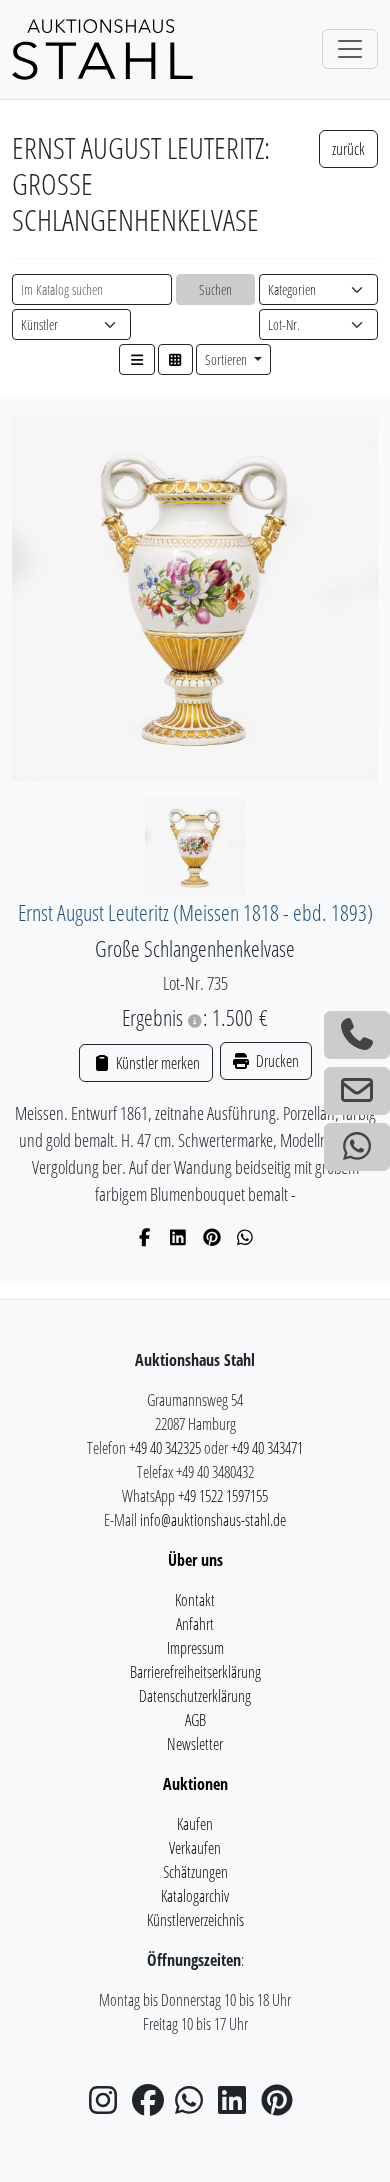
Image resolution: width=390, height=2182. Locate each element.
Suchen (215, 289)
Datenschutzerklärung (195, 1696)
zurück (348, 149)
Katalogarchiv (195, 1896)
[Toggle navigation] (350, 49)
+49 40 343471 (267, 1448)
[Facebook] (145, 1237)
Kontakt (195, 1600)
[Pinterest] (212, 1237)
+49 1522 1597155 (223, 1496)
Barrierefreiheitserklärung (195, 1672)
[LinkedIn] (178, 1237)
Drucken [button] (276, 1061)
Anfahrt (195, 1624)
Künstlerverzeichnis (195, 1920)
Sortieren (227, 359)
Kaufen (195, 1824)
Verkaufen (195, 1848)
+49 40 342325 (165, 1448)
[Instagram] (109, 2106)
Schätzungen (195, 1872)
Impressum (195, 1648)
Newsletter (195, 1744)
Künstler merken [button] (156, 1063)
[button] (137, 359)
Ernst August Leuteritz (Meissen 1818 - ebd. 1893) (195, 912)
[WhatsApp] (245, 1237)
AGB (195, 1720)
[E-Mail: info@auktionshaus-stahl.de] (357, 1091)
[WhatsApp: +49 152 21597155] (357, 1147)
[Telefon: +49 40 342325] (357, 1035)
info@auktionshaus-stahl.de (213, 1520)
